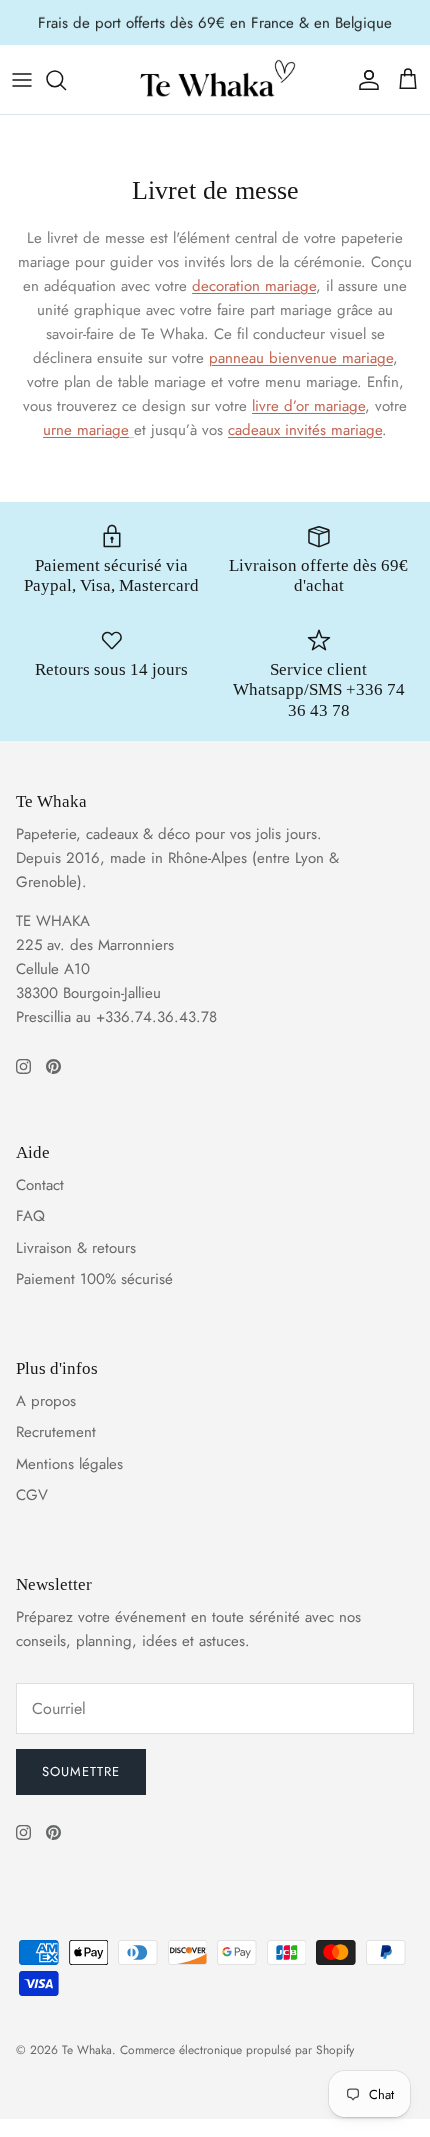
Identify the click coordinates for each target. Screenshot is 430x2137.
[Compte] (364, 80)
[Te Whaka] (215, 79)
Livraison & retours (76, 1248)
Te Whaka (87, 2050)
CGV (32, 1495)
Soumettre (81, 1771)
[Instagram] (23, 1066)
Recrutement (56, 1432)
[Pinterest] (53, 1066)
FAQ (30, 1216)
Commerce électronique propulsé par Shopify (237, 2050)
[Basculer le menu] (22, 80)
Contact (40, 1185)
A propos (46, 1401)
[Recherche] (66, 80)
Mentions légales (69, 1464)
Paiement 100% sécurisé (94, 1279)
